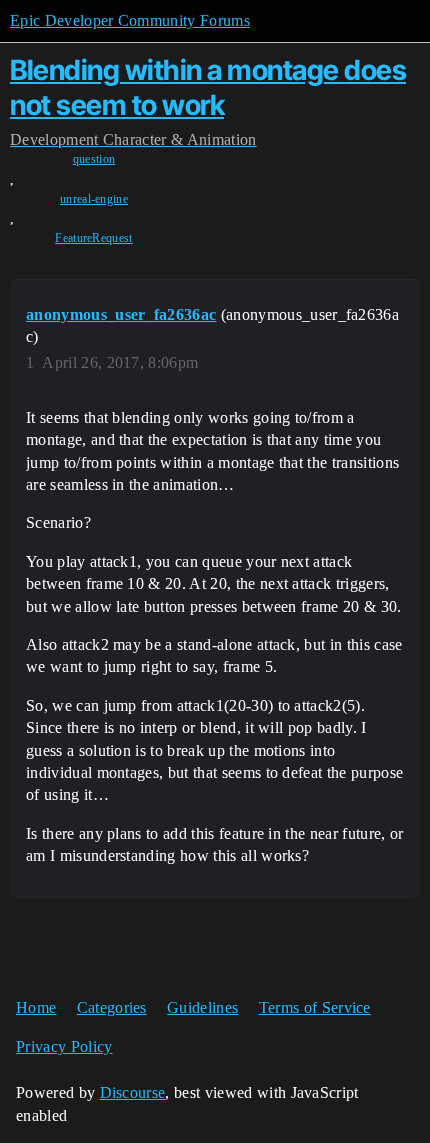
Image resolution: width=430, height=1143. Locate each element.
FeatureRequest (93, 238)
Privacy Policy (64, 1046)
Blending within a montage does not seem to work (208, 87)
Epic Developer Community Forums (130, 20)
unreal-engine (94, 199)
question (94, 159)
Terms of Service (315, 1007)
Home (36, 1007)
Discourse (133, 1092)
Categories (112, 1007)
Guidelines (202, 1007)
